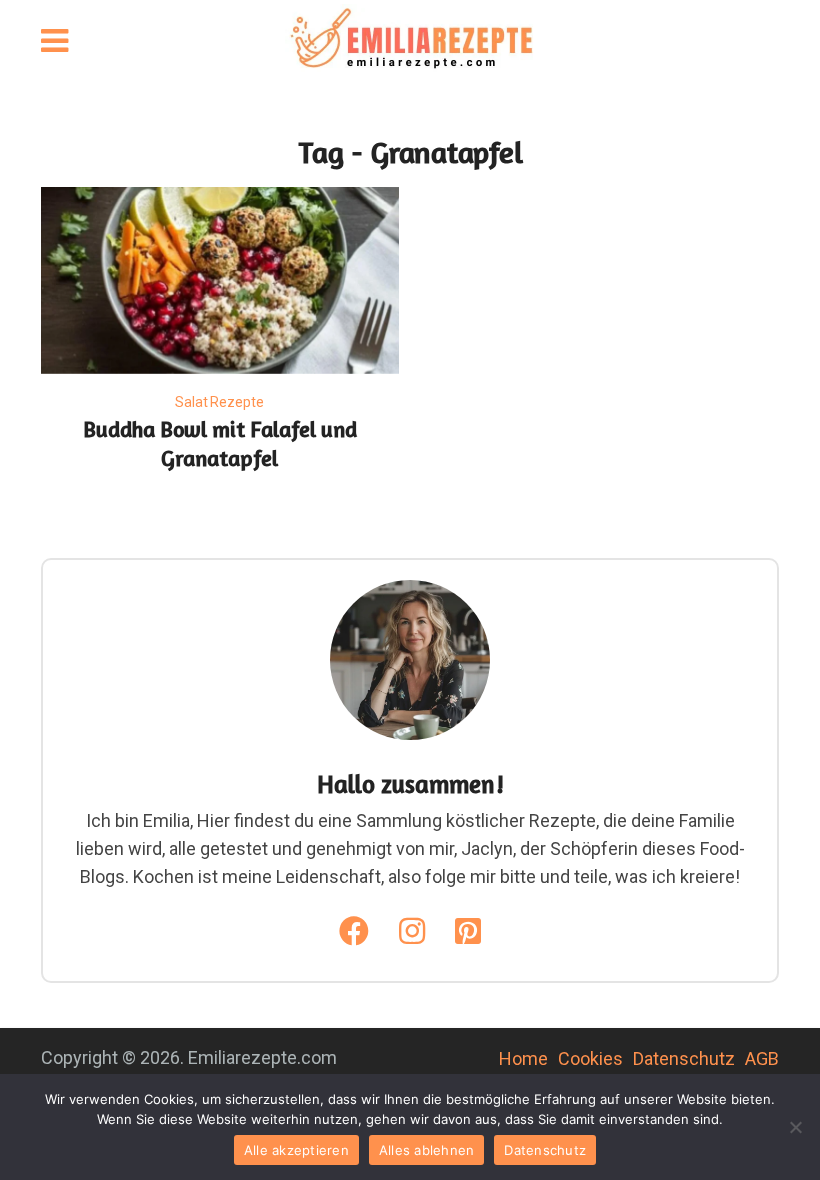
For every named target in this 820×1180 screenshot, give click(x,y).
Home (523, 1058)
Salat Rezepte (219, 402)
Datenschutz (684, 1058)
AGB (762, 1058)
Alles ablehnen (427, 1150)
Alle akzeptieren (296, 1150)
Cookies (590, 1058)
